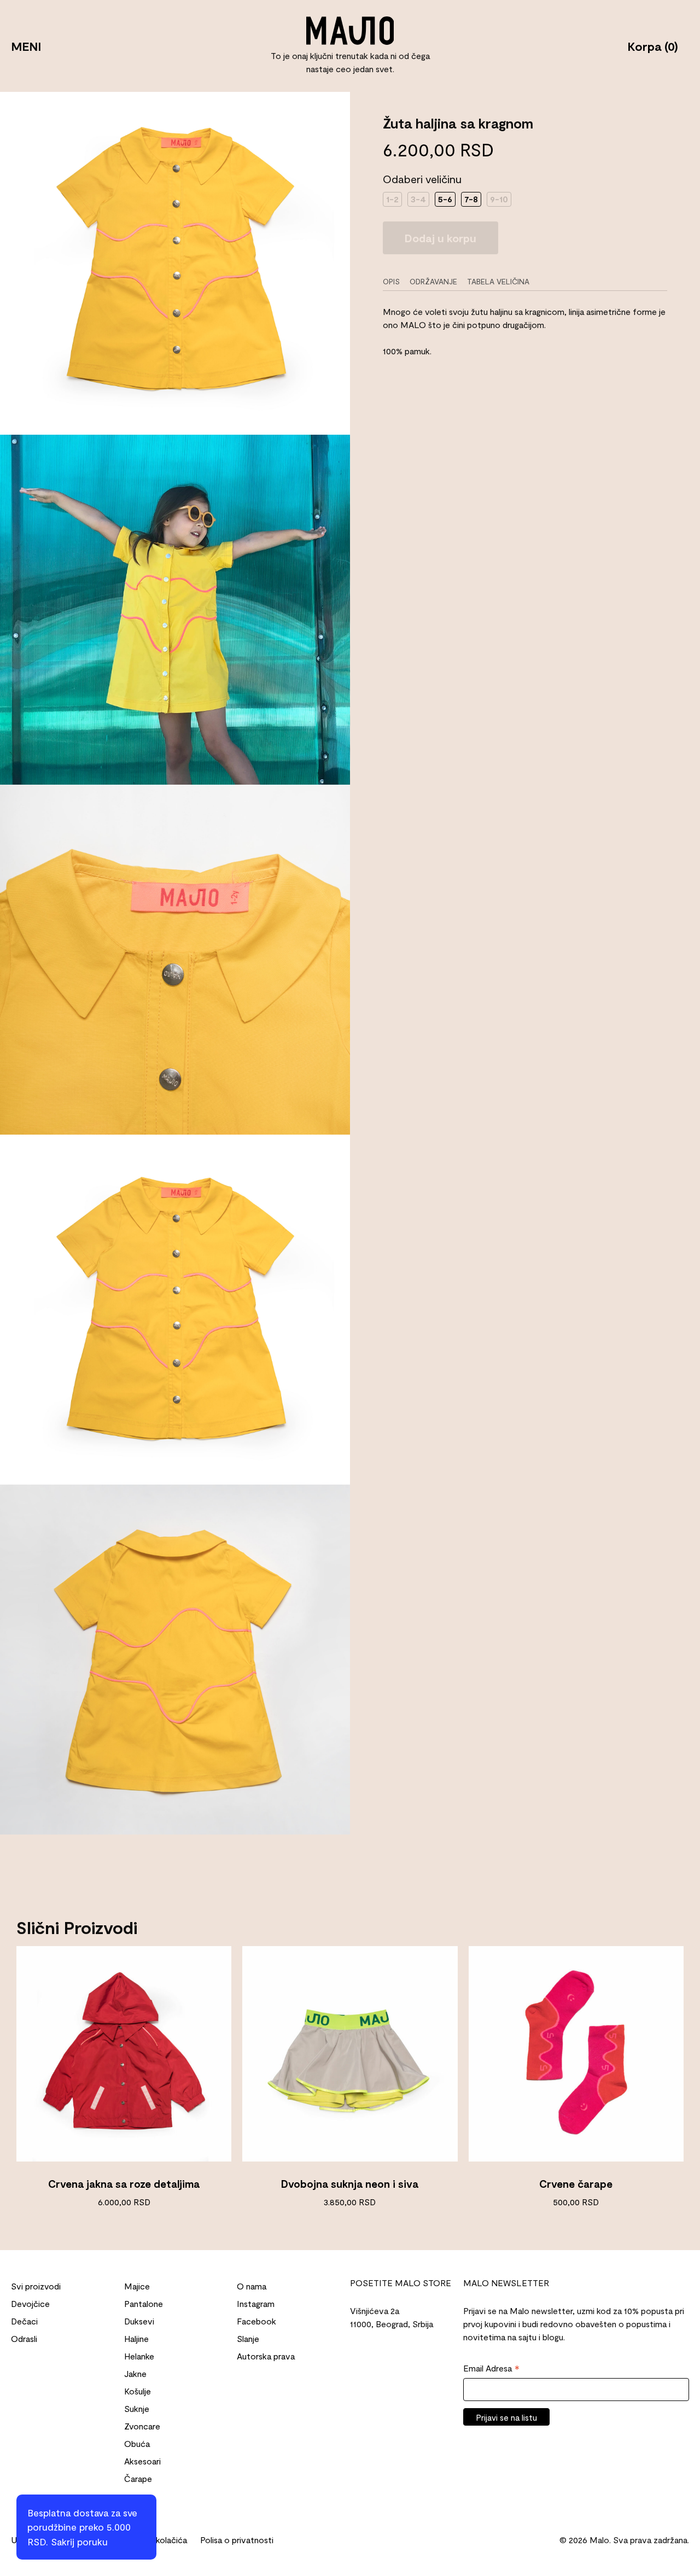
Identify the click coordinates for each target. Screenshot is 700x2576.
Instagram (256, 2303)
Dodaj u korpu (441, 238)
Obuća (137, 2443)
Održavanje (433, 281)
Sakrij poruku (79, 2542)
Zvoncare (142, 2426)
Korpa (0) (653, 46)
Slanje (248, 2338)
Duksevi (139, 2321)
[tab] (395, 281)
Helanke (139, 2356)
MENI (26, 46)
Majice (137, 2286)
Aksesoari (142, 2461)
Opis (391, 281)
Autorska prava (266, 2356)
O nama (252, 2286)
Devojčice (30, 2303)
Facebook (256, 2321)
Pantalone (144, 2303)
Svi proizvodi (36, 2286)
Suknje (137, 2408)
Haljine (136, 2338)
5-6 (445, 199)
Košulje (138, 2391)
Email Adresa (491, 2369)
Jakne (135, 2373)
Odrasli (24, 2338)
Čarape (138, 2478)
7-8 (471, 199)
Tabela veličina (498, 281)
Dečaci (24, 2321)
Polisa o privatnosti (237, 2540)
